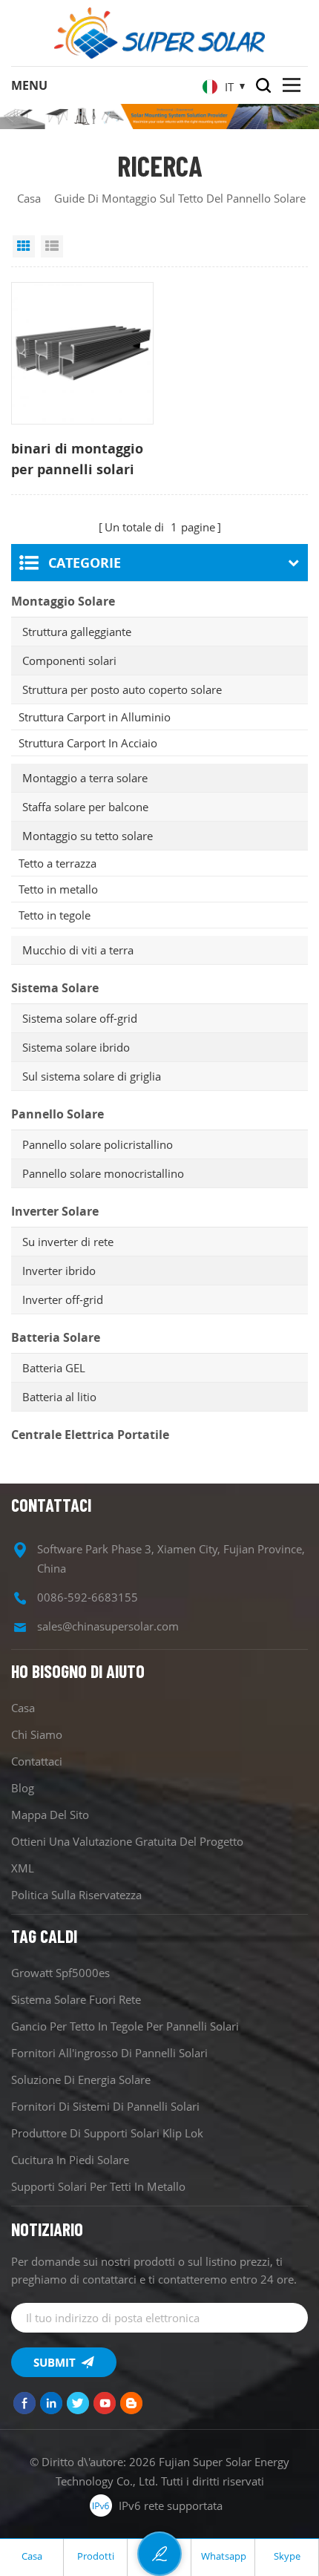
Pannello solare (57, 1114)
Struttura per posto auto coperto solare (122, 689)
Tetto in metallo (58, 889)
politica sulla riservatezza (76, 1895)
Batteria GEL (54, 1368)
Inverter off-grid (63, 1300)
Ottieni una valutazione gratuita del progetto (127, 1841)
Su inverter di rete (68, 1242)
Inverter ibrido (59, 1271)
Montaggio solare (63, 601)
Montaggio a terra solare (85, 778)
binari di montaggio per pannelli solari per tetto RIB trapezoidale (77, 459)
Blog (23, 1788)
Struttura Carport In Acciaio (88, 743)
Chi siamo (37, 1734)
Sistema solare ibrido (76, 1047)
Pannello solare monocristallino (103, 1173)
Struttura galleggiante (77, 632)
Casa (29, 198)
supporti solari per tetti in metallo (98, 2186)
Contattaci (37, 1761)
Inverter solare (55, 1211)
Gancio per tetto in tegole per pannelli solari (125, 2026)
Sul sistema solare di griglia (92, 1076)
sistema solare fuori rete (76, 1999)
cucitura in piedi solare (70, 2160)
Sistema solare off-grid (80, 1018)
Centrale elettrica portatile (90, 1435)
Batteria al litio (59, 1397)
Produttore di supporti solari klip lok (107, 2133)
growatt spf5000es (60, 1973)
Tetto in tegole (55, 915)
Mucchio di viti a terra (78, 950)
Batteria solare (56, 1337)
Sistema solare (55, 988)
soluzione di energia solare (81, 2080)
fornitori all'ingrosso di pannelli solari (109, 2053)
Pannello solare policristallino (98, 1144)
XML (23, 1868)
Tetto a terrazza (57, 863)
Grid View (24, 246)
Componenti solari (69, 661)
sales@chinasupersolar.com (108, 1626)
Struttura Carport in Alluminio (95, 717)
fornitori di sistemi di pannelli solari (105, 2106)
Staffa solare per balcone (85, 807)
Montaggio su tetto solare (88, 836)
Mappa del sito (50, 1815)
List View (52, 246)
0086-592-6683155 (88, 1597)
